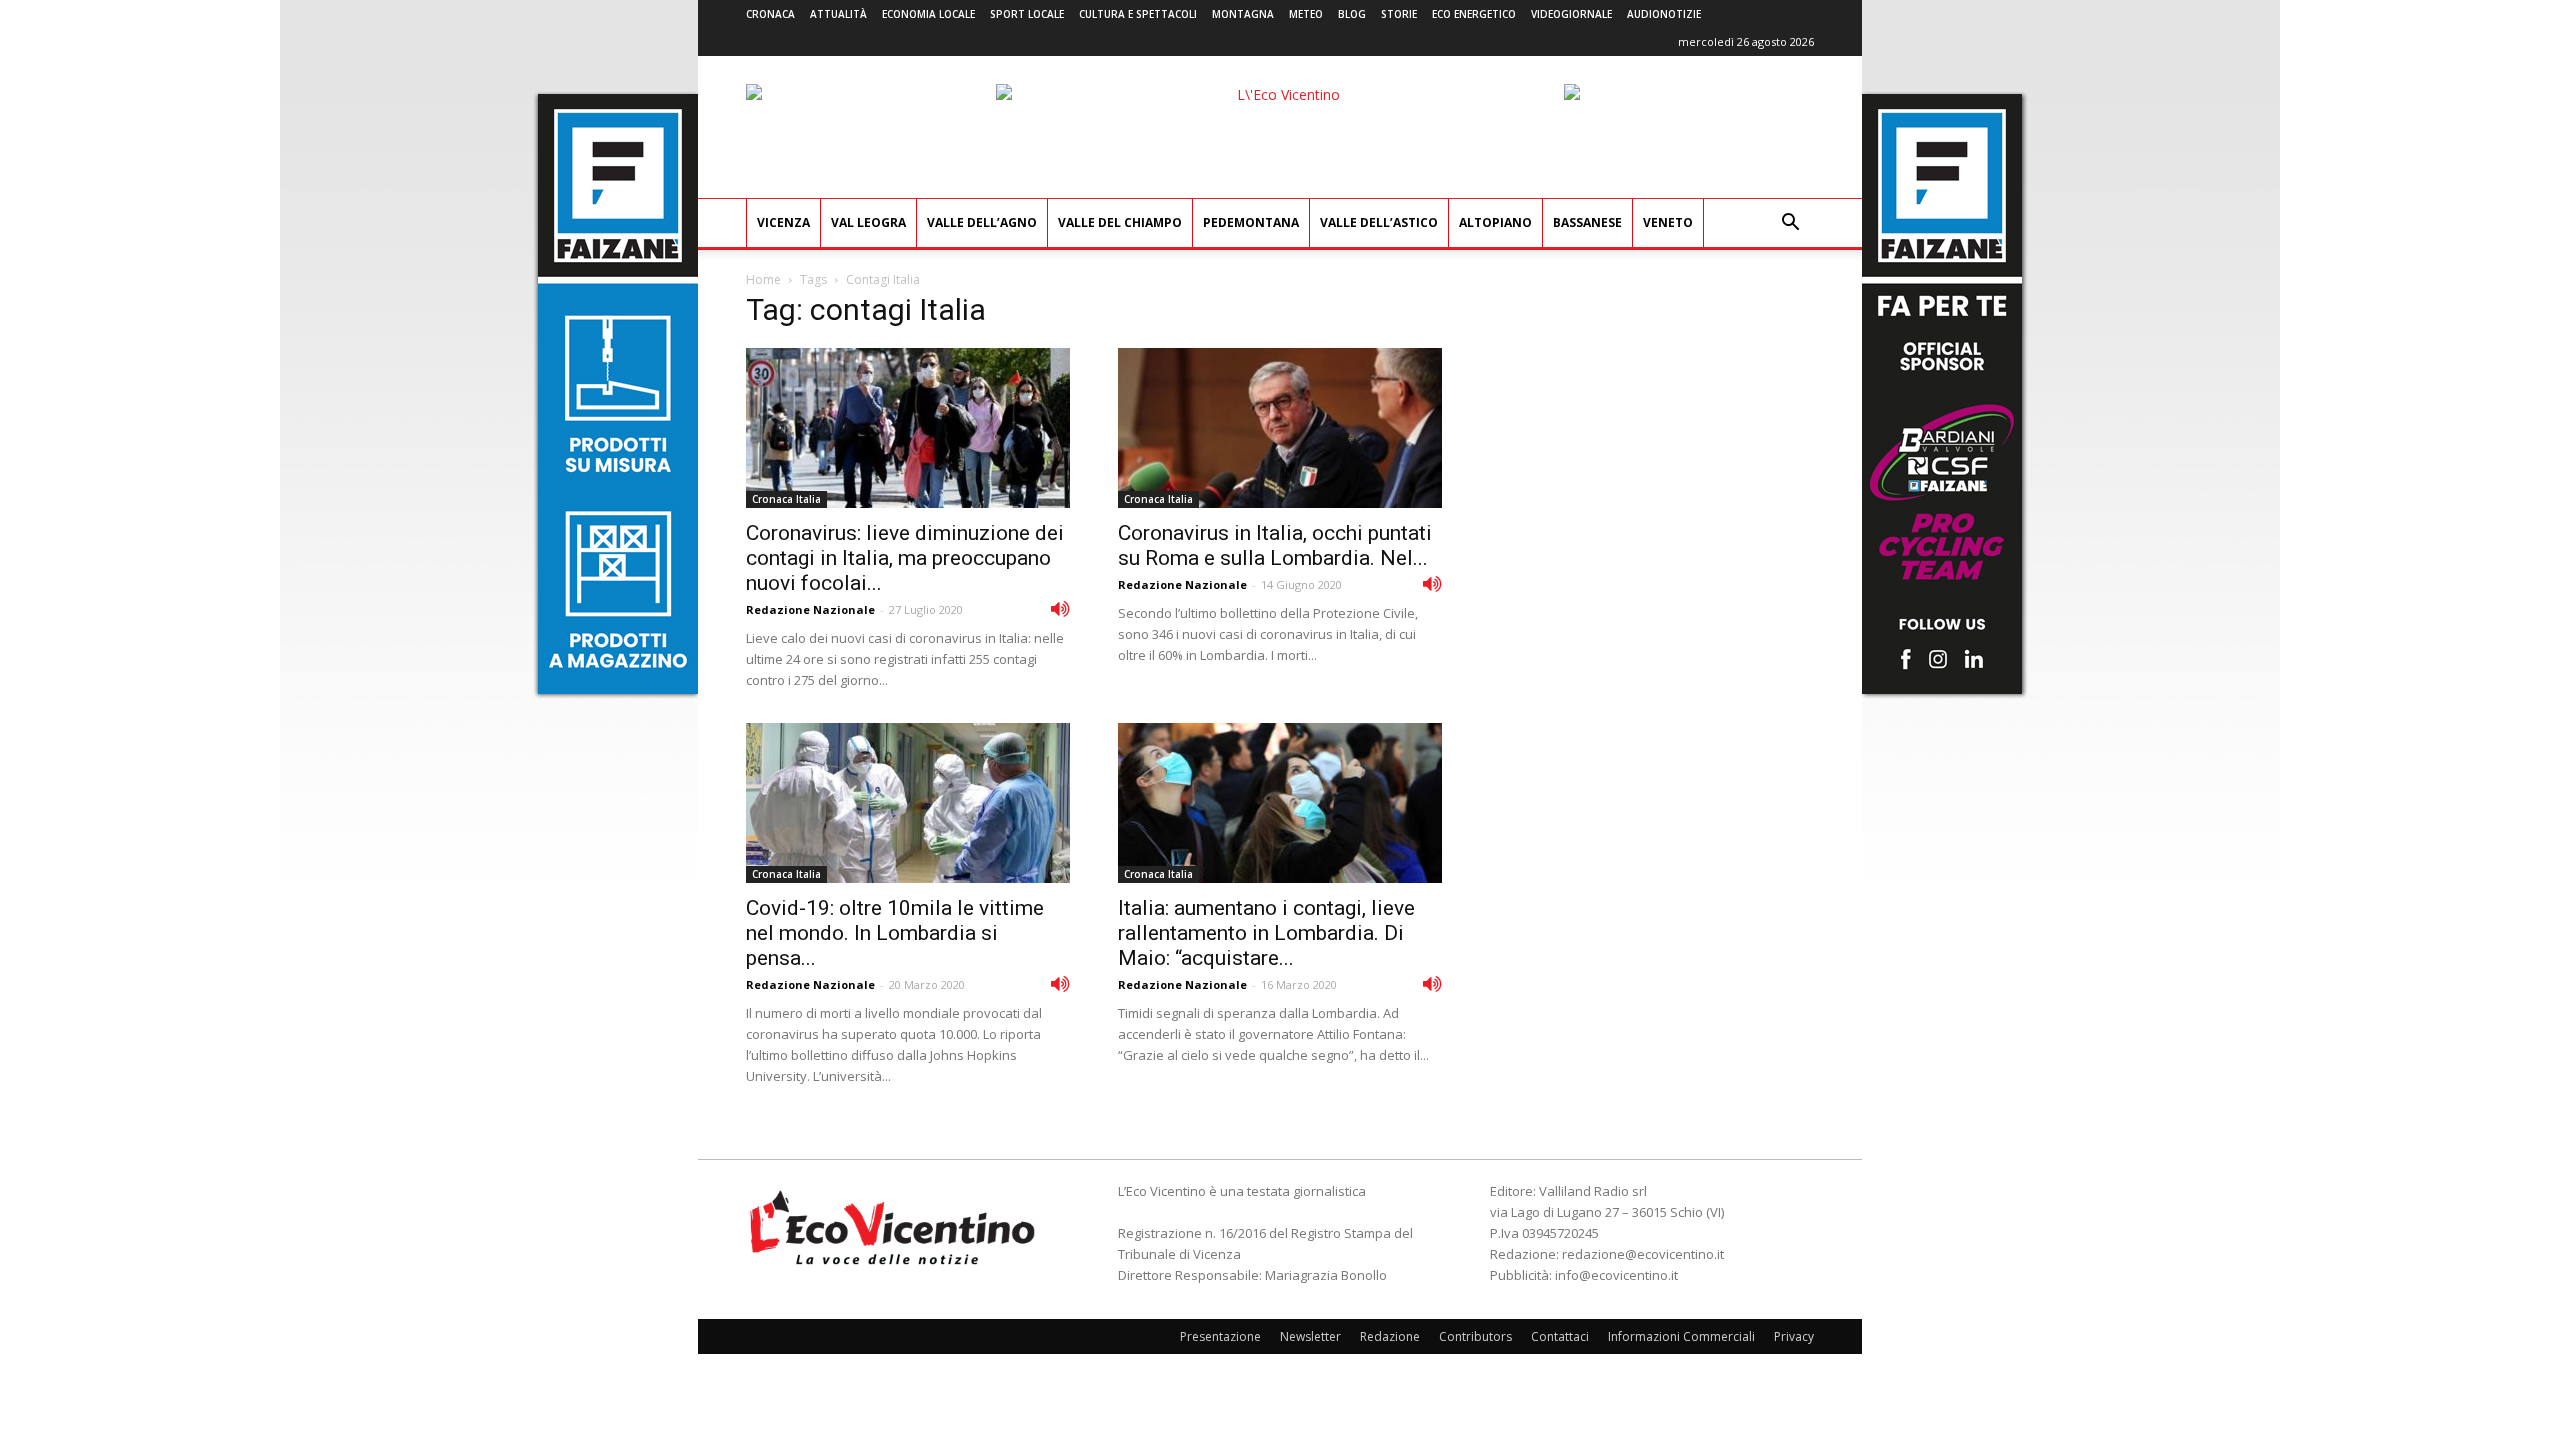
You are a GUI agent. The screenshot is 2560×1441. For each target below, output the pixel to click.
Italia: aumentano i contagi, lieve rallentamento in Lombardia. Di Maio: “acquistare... (1266, 933)
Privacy (1794, 1336)
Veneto (1668, 222)
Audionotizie (1664, 14)
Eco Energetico (1474, 14)
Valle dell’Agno (982, 222)
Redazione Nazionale (810, 609)
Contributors (1475, 1336)
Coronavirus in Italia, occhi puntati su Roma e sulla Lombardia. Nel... (1275, 545)
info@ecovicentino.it (1616, 1275)
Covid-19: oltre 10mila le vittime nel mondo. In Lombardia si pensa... (895, 933)
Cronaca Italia (786, 499)
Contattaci (1560, 1336)
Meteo (1306, 14)
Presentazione (1220, 1336)
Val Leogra (868, 222)
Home (763, 279)
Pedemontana (1251, 222)
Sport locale (1027, 14)
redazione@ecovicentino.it (1643, 1254)
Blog (1352, 14)
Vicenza (783, 222)
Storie (1399, 14)
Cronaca (770, 14)
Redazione (1390, 1336)
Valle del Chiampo (1120, 222)
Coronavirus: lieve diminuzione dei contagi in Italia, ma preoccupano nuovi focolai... (905, 558)
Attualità (838, 14)
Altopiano (1495, 222)
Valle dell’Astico (1379, 222)
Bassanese (1587, 222)
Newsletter (1310, 1336)
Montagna (1243, 14)
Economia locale (928, 14)
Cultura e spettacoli (1138, 14)
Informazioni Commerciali (1681, 1336)
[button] (1790, 224)
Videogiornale (1571, 14)
